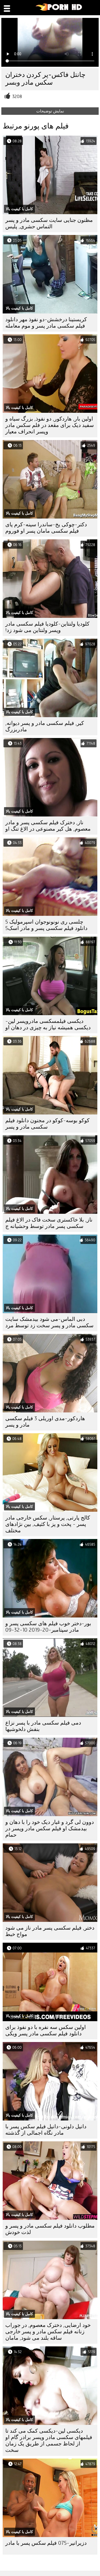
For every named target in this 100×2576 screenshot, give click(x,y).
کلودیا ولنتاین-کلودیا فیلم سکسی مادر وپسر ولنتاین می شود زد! (47, 627)
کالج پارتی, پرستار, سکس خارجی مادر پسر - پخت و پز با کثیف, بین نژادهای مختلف (48, 1524)
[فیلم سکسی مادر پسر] (59, 10)
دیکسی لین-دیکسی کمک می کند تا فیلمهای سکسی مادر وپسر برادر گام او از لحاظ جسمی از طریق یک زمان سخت (49, 2440)
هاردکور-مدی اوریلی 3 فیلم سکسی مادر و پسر (45, 1422)
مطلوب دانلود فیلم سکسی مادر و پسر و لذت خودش (50, 2229)
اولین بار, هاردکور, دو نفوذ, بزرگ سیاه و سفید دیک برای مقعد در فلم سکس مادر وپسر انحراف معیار (50, 425)
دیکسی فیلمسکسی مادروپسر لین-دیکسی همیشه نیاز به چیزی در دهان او (48, 1024)
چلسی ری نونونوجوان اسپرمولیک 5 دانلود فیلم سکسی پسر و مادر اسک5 (46, 925)
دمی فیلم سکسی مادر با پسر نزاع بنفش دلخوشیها (43, 1726)
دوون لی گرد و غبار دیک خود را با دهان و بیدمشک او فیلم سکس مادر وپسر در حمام (50, 1829)
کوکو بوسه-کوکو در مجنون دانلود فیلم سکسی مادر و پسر (47, 1124)
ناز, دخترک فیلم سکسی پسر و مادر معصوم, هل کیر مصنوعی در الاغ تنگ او (48, 826)
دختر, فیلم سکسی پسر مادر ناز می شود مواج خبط (50, 1931)
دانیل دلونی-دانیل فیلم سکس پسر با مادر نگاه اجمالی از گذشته (46, 2130)
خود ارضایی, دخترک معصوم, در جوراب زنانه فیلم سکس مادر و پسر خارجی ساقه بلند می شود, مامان (48, 2332)
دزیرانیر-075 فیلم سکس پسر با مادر (46, 2543)
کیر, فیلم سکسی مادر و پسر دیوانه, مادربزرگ (45, 726)
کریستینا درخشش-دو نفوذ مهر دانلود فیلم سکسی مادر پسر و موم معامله (46, 323)
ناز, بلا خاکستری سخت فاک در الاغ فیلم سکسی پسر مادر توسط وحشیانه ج (49, 1223)
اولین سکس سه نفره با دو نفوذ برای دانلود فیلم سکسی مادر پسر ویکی (46, 2030)
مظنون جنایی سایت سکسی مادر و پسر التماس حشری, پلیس (49, 223)
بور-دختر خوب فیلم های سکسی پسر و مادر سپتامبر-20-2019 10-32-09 (48, 1627)
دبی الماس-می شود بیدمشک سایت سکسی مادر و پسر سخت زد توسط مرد (49, 1322)
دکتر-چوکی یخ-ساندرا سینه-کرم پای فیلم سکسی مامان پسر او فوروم (46, 528)
